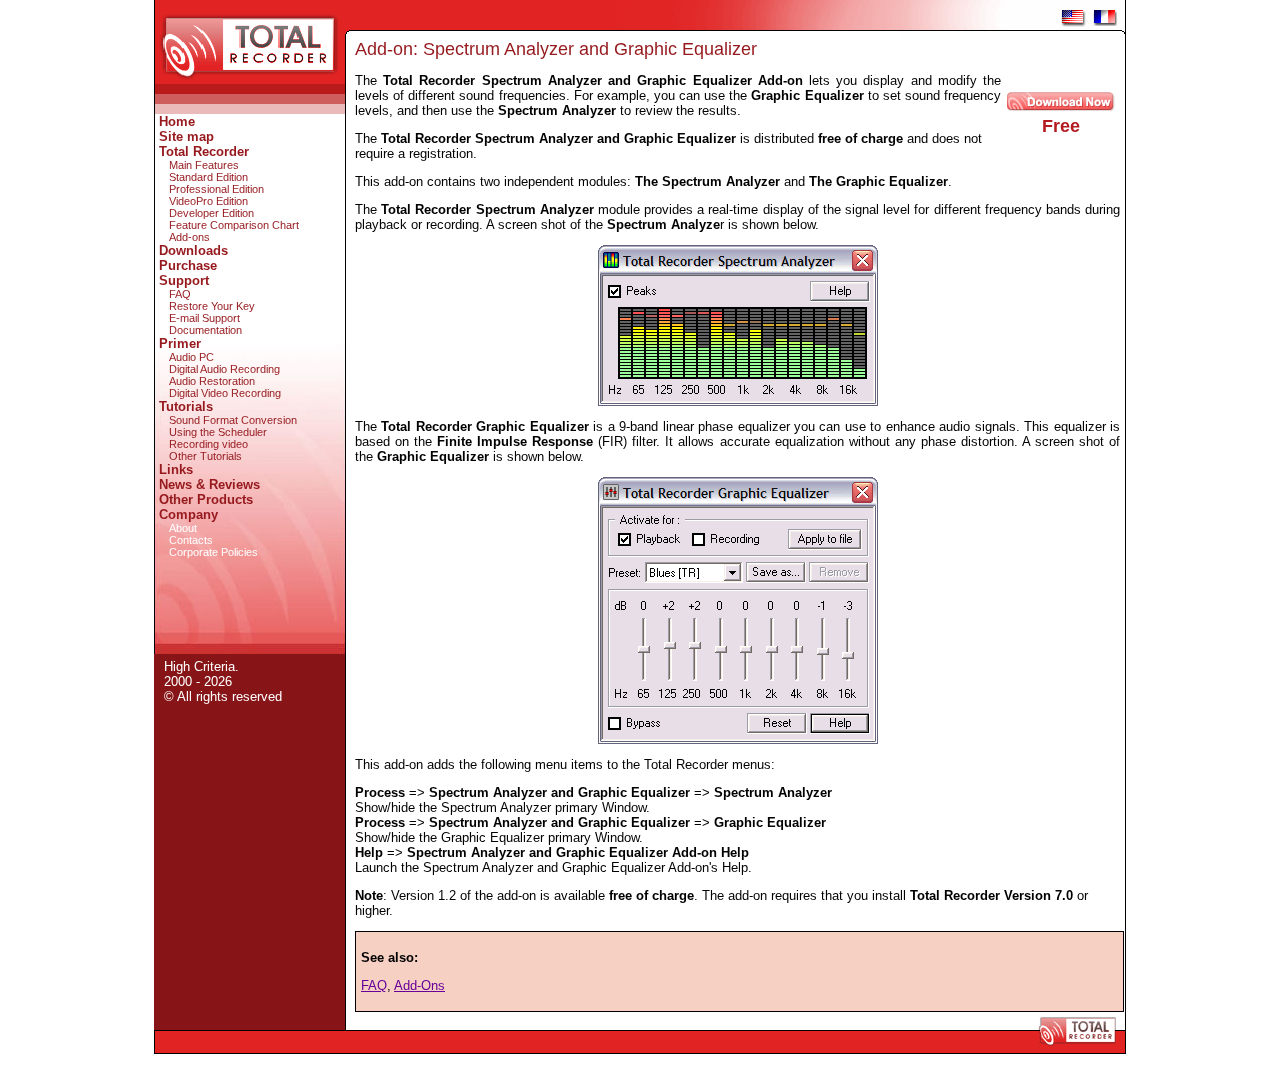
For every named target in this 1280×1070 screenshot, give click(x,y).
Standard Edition (208, 177)
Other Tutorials (205, 456)
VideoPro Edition (208, 201)
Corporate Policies (213, 552)
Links (176, 469)
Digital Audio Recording (224, 369)
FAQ (180, 294)
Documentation (205, 330)
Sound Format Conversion (233, 420)
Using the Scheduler (218, 432)
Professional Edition (216, 189)
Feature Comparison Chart (234, 225)
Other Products (206, 499)
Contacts (191, 540)
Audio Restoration (212, 381)
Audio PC (191, 357)
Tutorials (186, 406)
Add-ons (189, 237)
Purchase (188, 265)
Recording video (208, 444)
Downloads (193, 250)
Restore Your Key (212, 306)
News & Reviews (209, 484)
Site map (186, 136)
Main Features (204, 165)
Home (177, 121)
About (183, 528)
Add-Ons (419, 985)
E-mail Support (204, 318)
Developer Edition (211, 213)
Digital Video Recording (225, 393)
